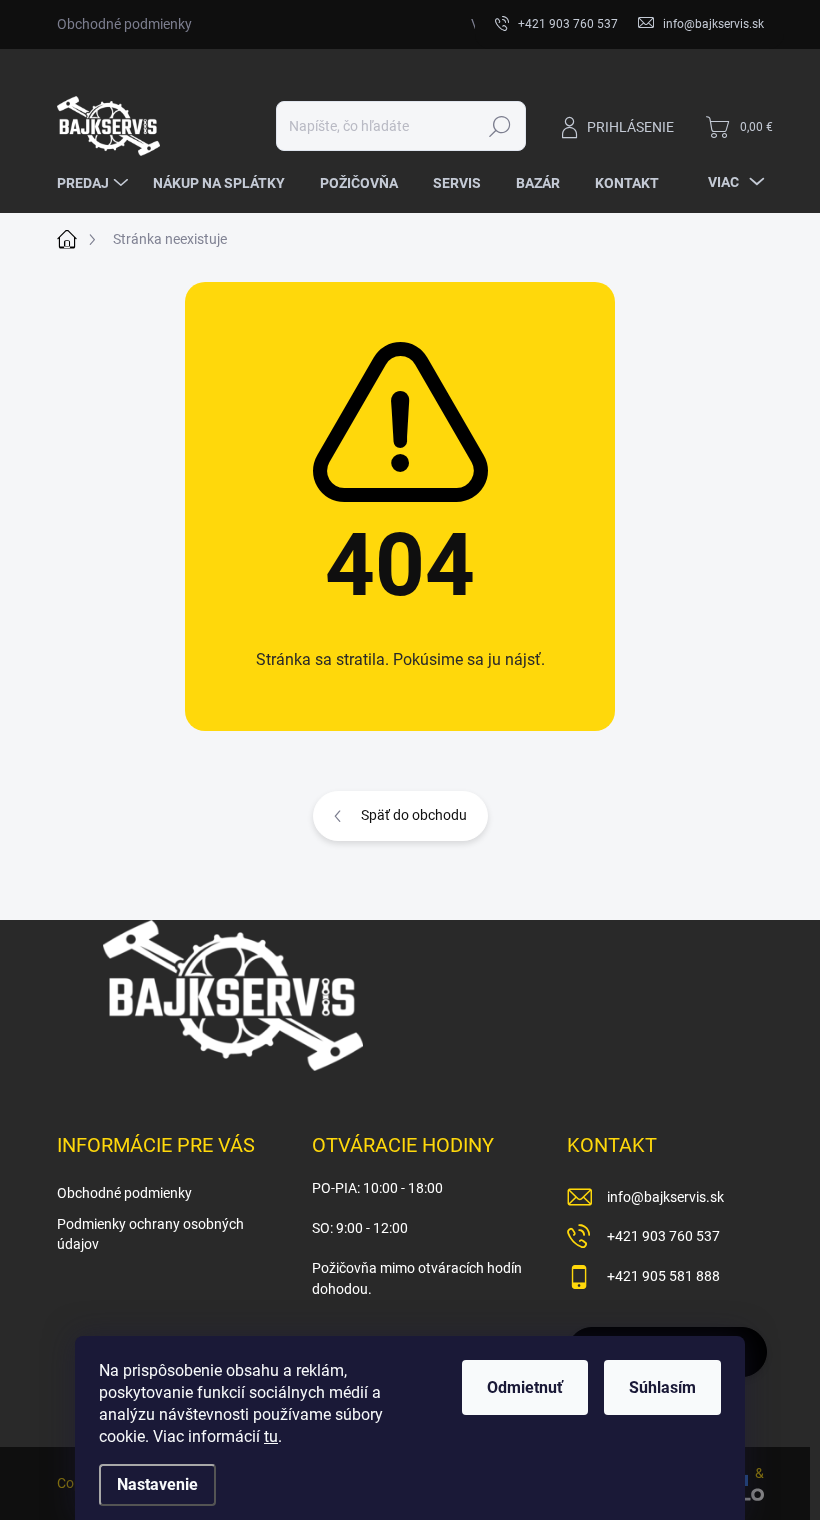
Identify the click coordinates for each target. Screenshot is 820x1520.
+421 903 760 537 (663, 1236)
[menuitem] (95, 183)
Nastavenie (157, 1484)
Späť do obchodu (414, 815)
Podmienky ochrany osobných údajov (150, 1234)
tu (271, 1436)
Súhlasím (662, 1387)
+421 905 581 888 (663, 1276)
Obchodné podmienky (124, 24)
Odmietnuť (525, 1387)
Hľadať (499, 126)
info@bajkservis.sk (665, 1197)
